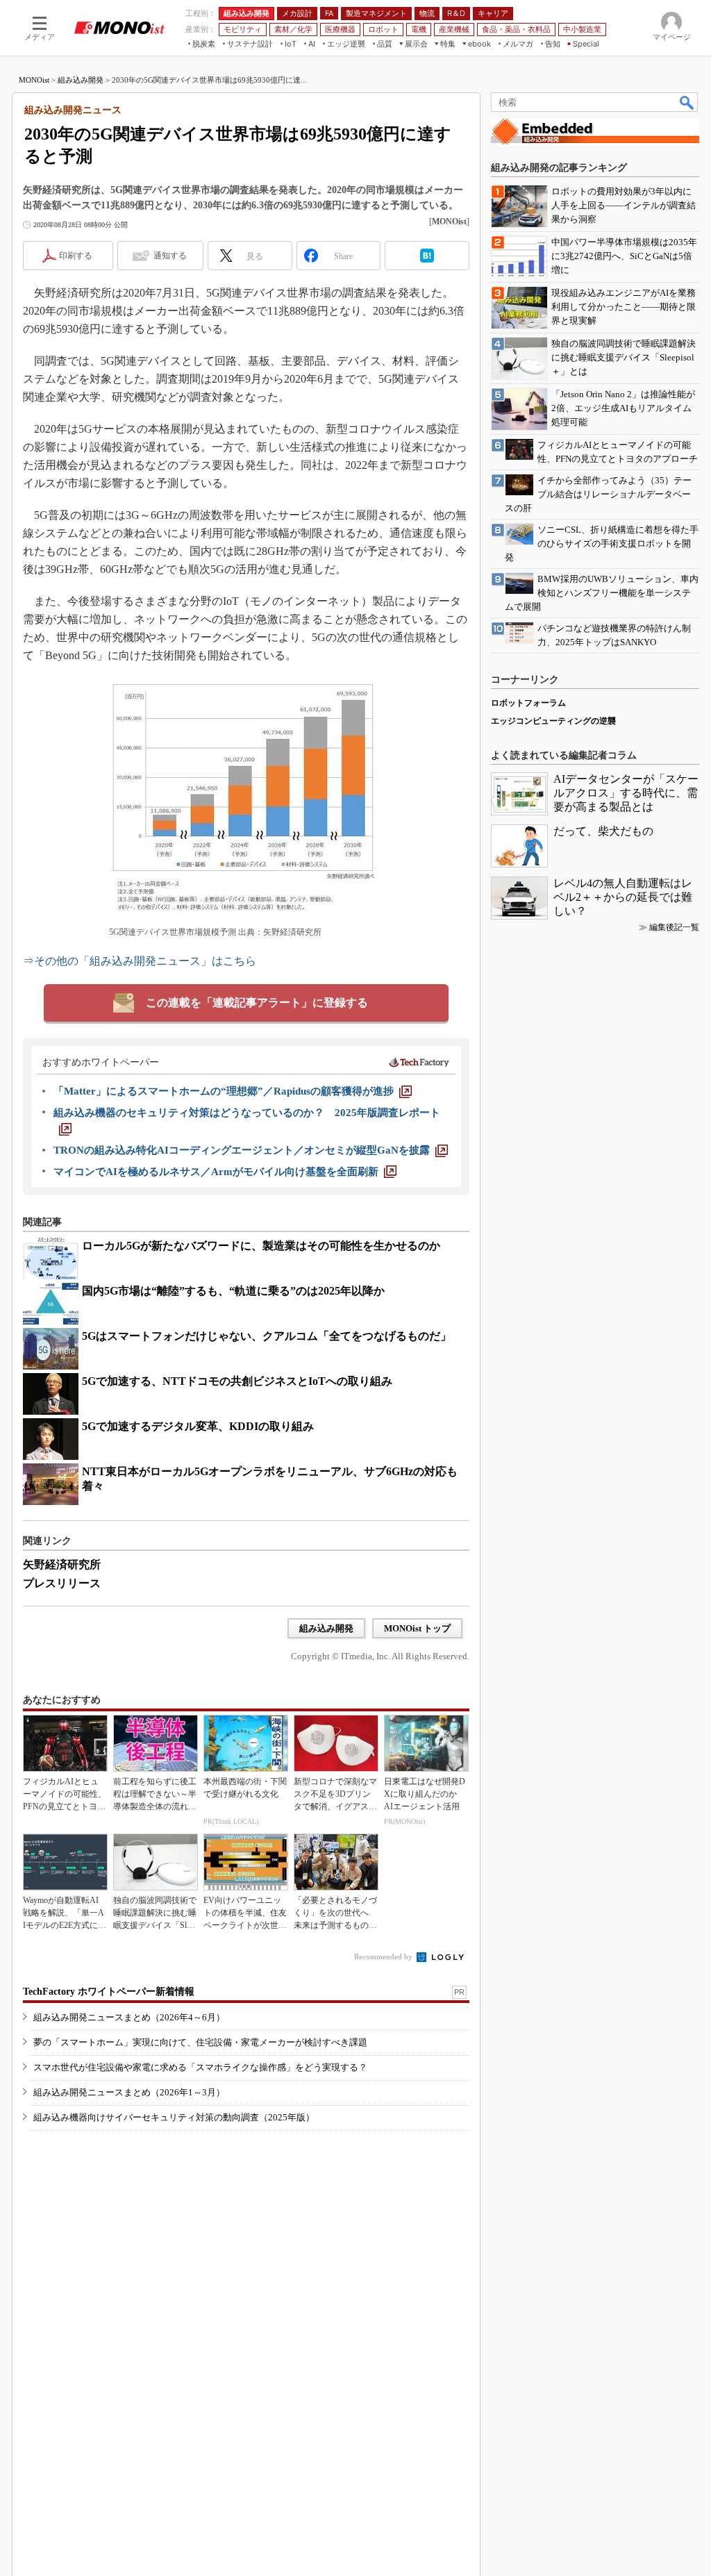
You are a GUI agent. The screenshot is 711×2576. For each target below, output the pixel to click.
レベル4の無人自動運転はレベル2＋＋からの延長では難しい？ (623, 897)
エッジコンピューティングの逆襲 (553, 721)
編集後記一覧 (674, 927)
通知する (170, 256)
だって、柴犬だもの (603, 831)
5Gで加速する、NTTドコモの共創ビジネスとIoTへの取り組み (237, 1381)
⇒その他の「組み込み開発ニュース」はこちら (140, 961)
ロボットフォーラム (528, 703)
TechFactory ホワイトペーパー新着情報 (109, 1992)
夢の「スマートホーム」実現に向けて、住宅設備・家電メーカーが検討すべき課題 (200, 2042)
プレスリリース (62, 1583)
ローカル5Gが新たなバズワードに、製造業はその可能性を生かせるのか (261, 1246)
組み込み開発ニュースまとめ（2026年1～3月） (129, 2092)
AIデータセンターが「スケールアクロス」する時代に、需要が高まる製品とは (626, 793)
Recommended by (384, 1956)
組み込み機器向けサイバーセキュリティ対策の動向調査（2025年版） (174, 2117)
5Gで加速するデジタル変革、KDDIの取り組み (198, 1426)
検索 (687, 102)
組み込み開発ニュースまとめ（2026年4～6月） (129, 2017)
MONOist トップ (417, 1628)
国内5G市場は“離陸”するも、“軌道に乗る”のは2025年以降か (233, 1291)
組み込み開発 (81, 80)
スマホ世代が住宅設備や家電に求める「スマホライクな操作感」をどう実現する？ (200, 2067)
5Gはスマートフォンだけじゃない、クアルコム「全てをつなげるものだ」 (267, 1336)
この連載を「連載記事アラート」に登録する (257, 1003)
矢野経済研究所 (62, 1564)
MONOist (34, 80)
